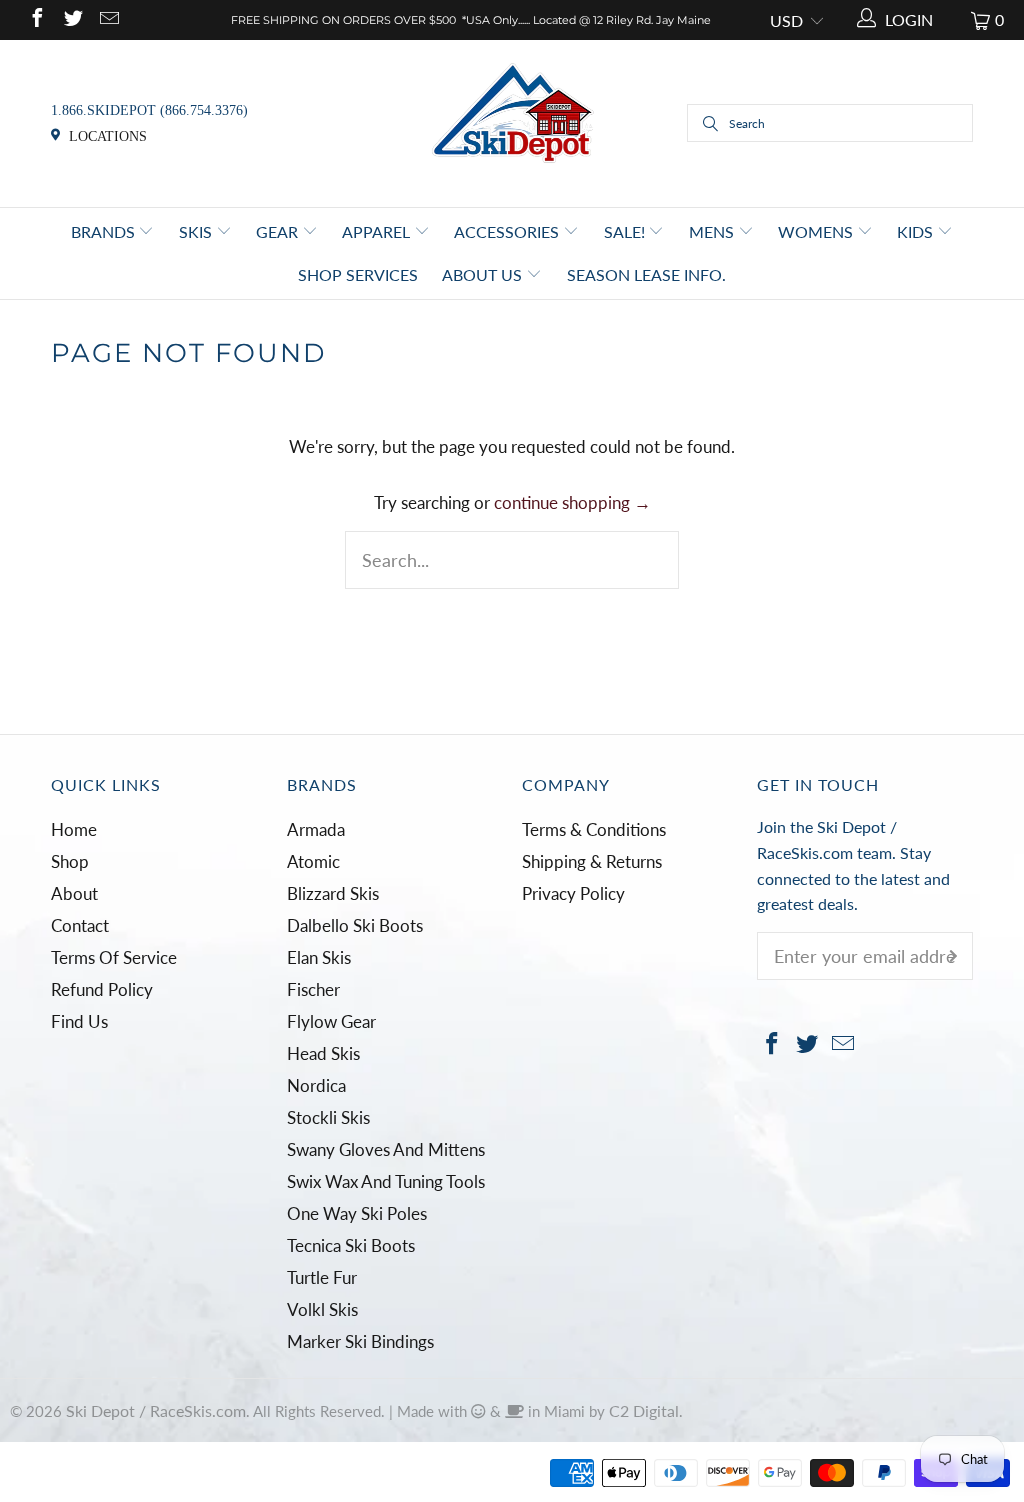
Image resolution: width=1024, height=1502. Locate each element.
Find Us (79, 1021)
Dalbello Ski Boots (355, 925)
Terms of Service (114, 957)
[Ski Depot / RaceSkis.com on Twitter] (72, 19)
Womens (817, 231)
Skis (197, 231)
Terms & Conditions (594, 829)
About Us (484, 274)
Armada (316, 829)
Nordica (316, 1085)
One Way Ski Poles (357, 1213)
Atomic (313, 861)
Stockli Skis (328, 1117)
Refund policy (102, 989)
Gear (279, 231)
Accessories (508, 231)
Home (74, 829)
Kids (917, 231)
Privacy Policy (573, 893)
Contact (80, 925)
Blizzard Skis (333, 893)
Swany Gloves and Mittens (386, 1149)
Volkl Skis (322, 1309)
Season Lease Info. (646, 274)
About (74, 893)
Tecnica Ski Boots (351, 1245)
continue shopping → (572, 502)
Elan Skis (319, 957)
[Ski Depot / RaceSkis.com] (512, 121)
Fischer (313, 989)
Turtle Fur (322, 1277)
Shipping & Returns (592, 861)
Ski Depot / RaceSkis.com (156, 1410)
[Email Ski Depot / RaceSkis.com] (108, 19)
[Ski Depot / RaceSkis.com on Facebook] (36, 19)
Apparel (378, 231)
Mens (713, 231)
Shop (70, 861)
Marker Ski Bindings (360, 1341)
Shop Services (358, 274)
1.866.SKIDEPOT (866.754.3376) (149, 110)
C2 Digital (644, 1410)
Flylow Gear (331, 1021)
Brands (105, 231)
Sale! (626, 231)
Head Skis (323, 1053)
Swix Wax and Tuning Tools (386, 1181)
